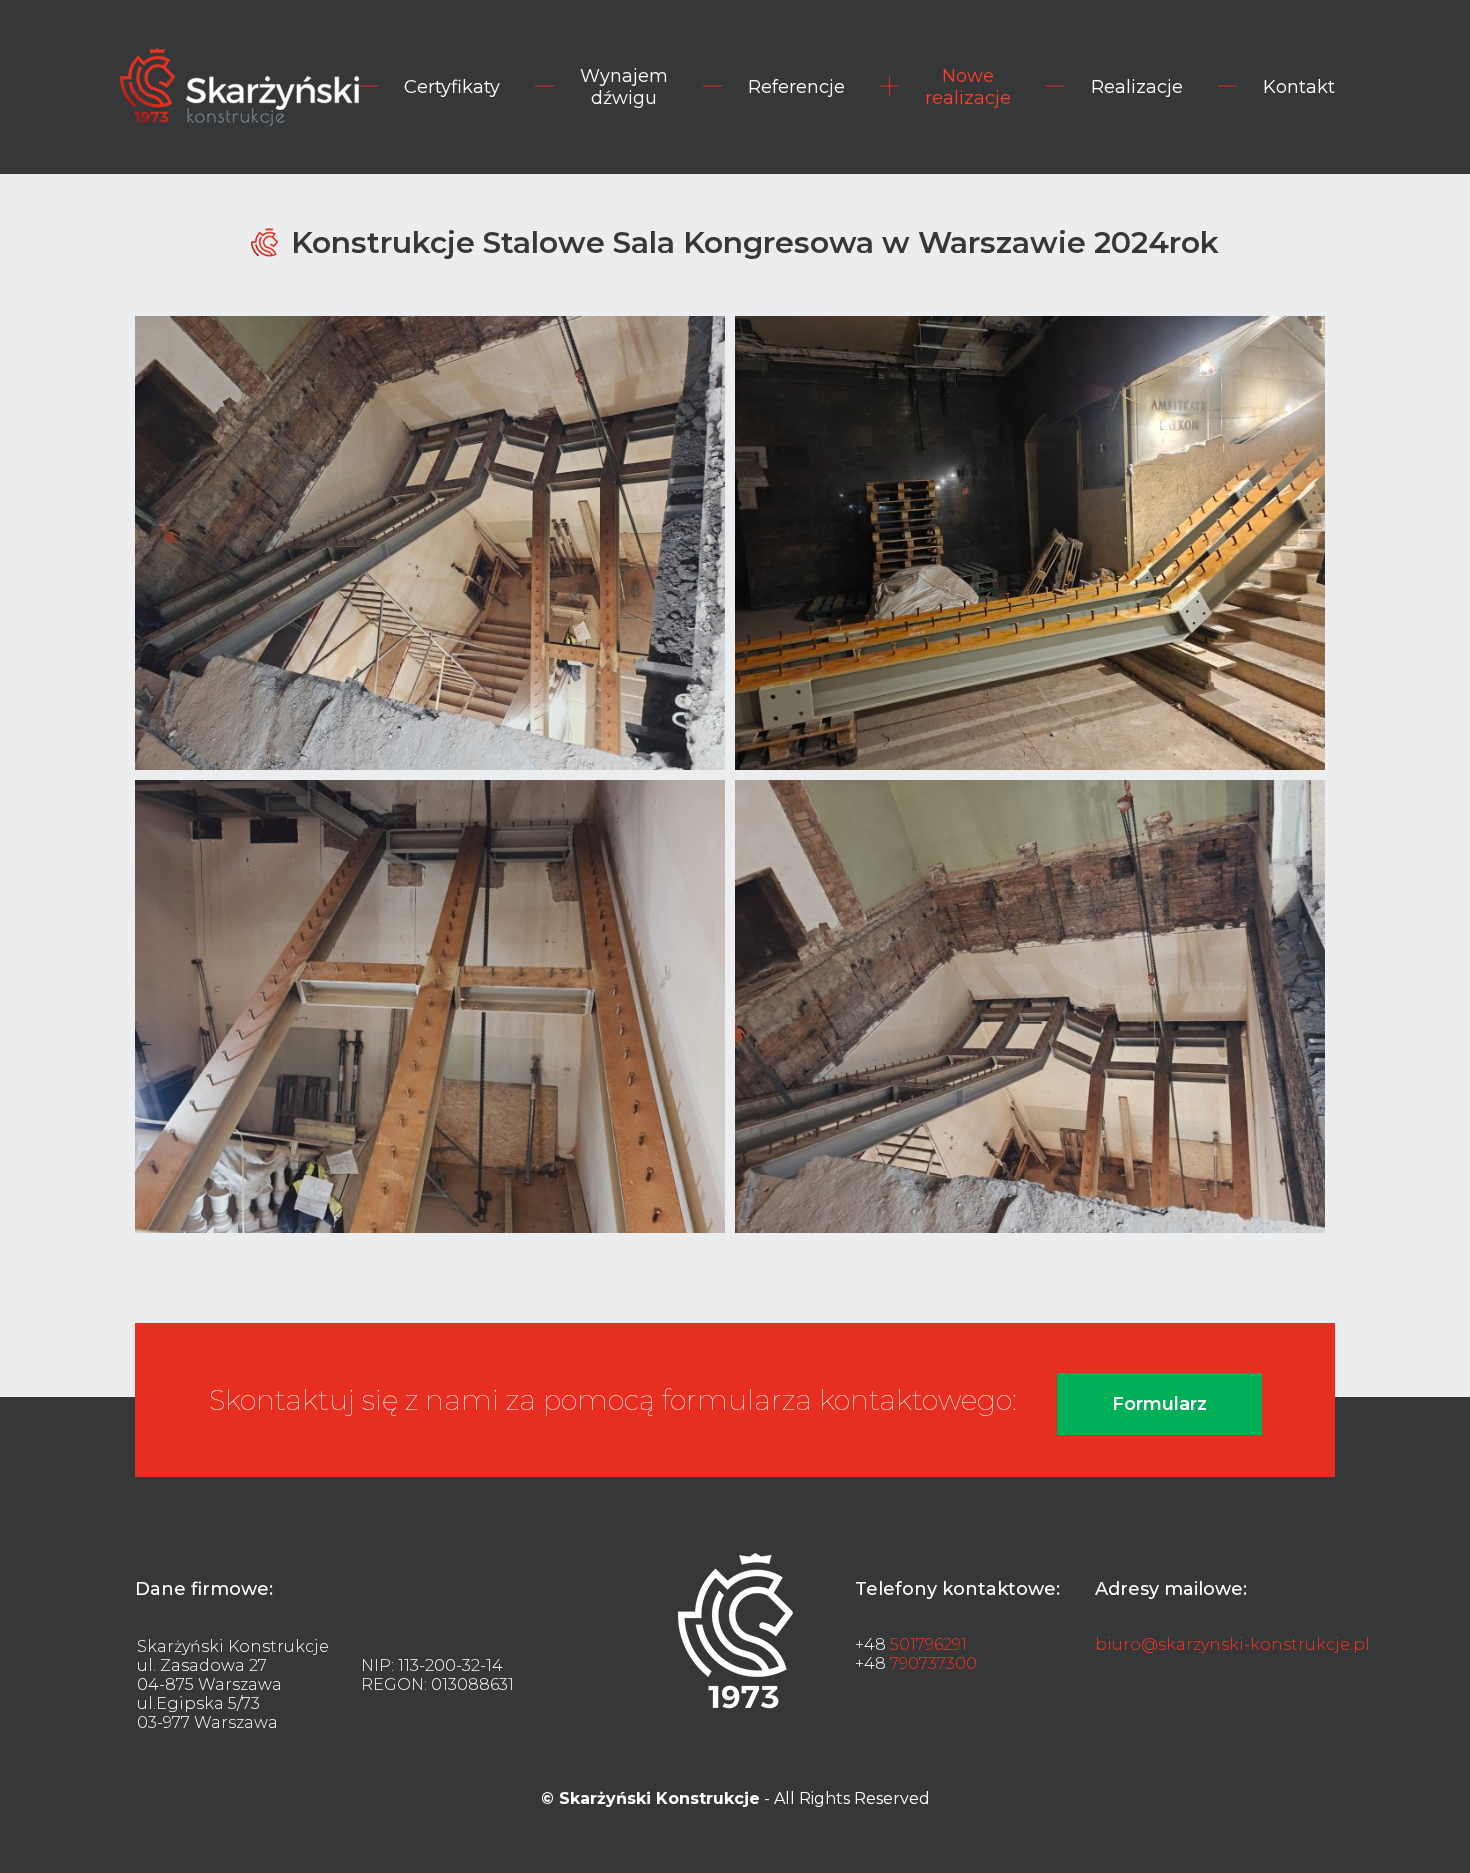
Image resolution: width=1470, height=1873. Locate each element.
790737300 (933, 1663)
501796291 (928, 1644)
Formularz (1159, 1404)
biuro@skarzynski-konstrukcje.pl (1232, 1644)
